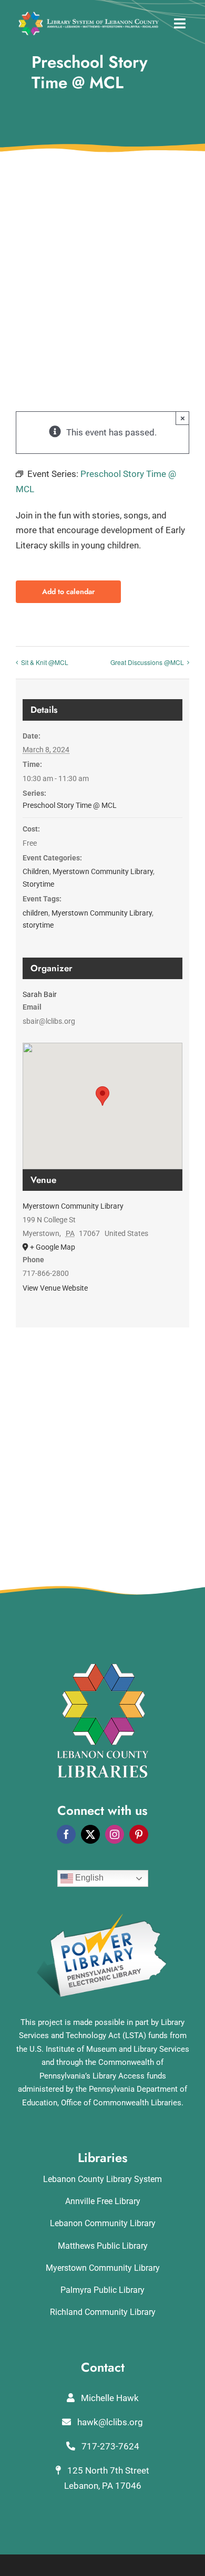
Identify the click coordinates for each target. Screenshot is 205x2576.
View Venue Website (55, 1288)
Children (36, 871)
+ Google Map (53, 1247)
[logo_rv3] (89, 16)
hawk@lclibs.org (109, 2422)
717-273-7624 (109, 2446)
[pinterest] (139, 1834)
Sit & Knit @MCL (45, 662)
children (35, 913)
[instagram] (115, 1834)
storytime (38, 925)
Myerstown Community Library (103, 871)
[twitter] (90, 1834)
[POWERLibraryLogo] (102, 1917)
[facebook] (66, 1834)
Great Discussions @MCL (147, 662)
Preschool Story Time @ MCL (70, 805)
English (88, 1878)
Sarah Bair (40, 994)
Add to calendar (68, 592)
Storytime (38, 884)
